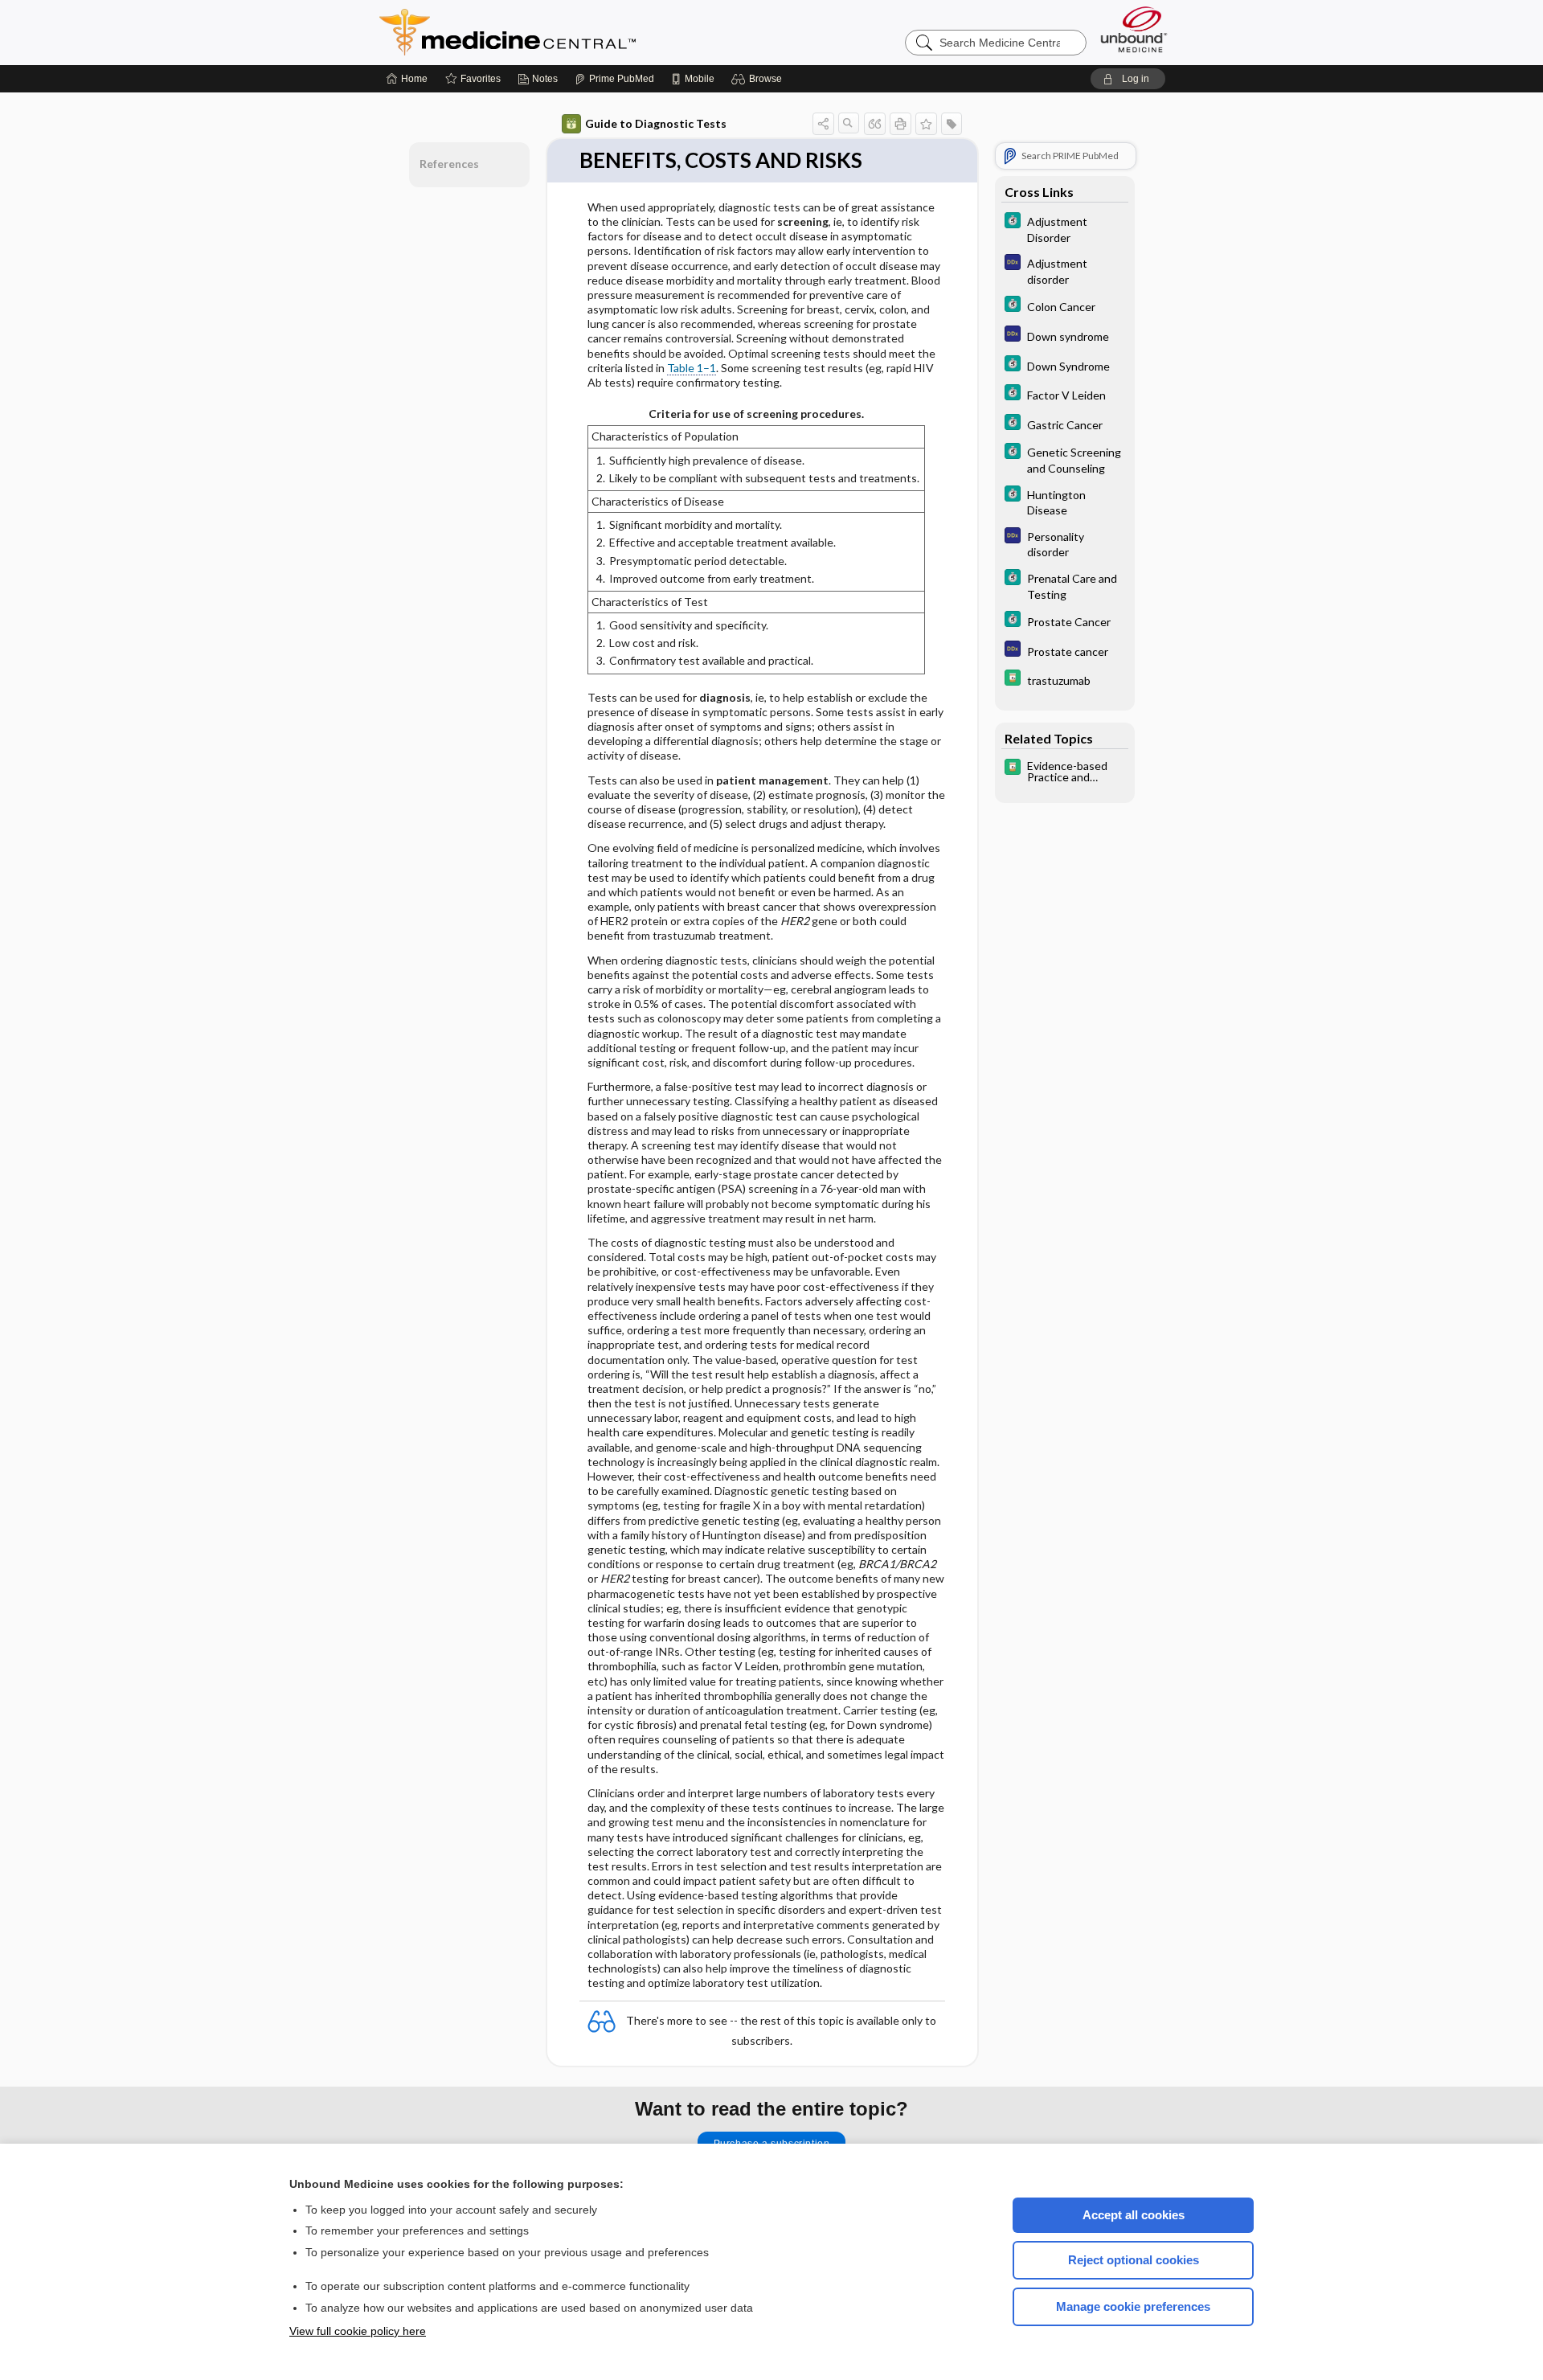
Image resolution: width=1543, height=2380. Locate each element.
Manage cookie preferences (1133, 2306)
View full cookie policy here (358, 2331)
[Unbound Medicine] (1134, 29)
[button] (759, 79)
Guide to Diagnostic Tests (656, 123)
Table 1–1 (692, 368)
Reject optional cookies (1134, 2260)
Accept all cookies (1134, 2215)
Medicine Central (579, 32)
